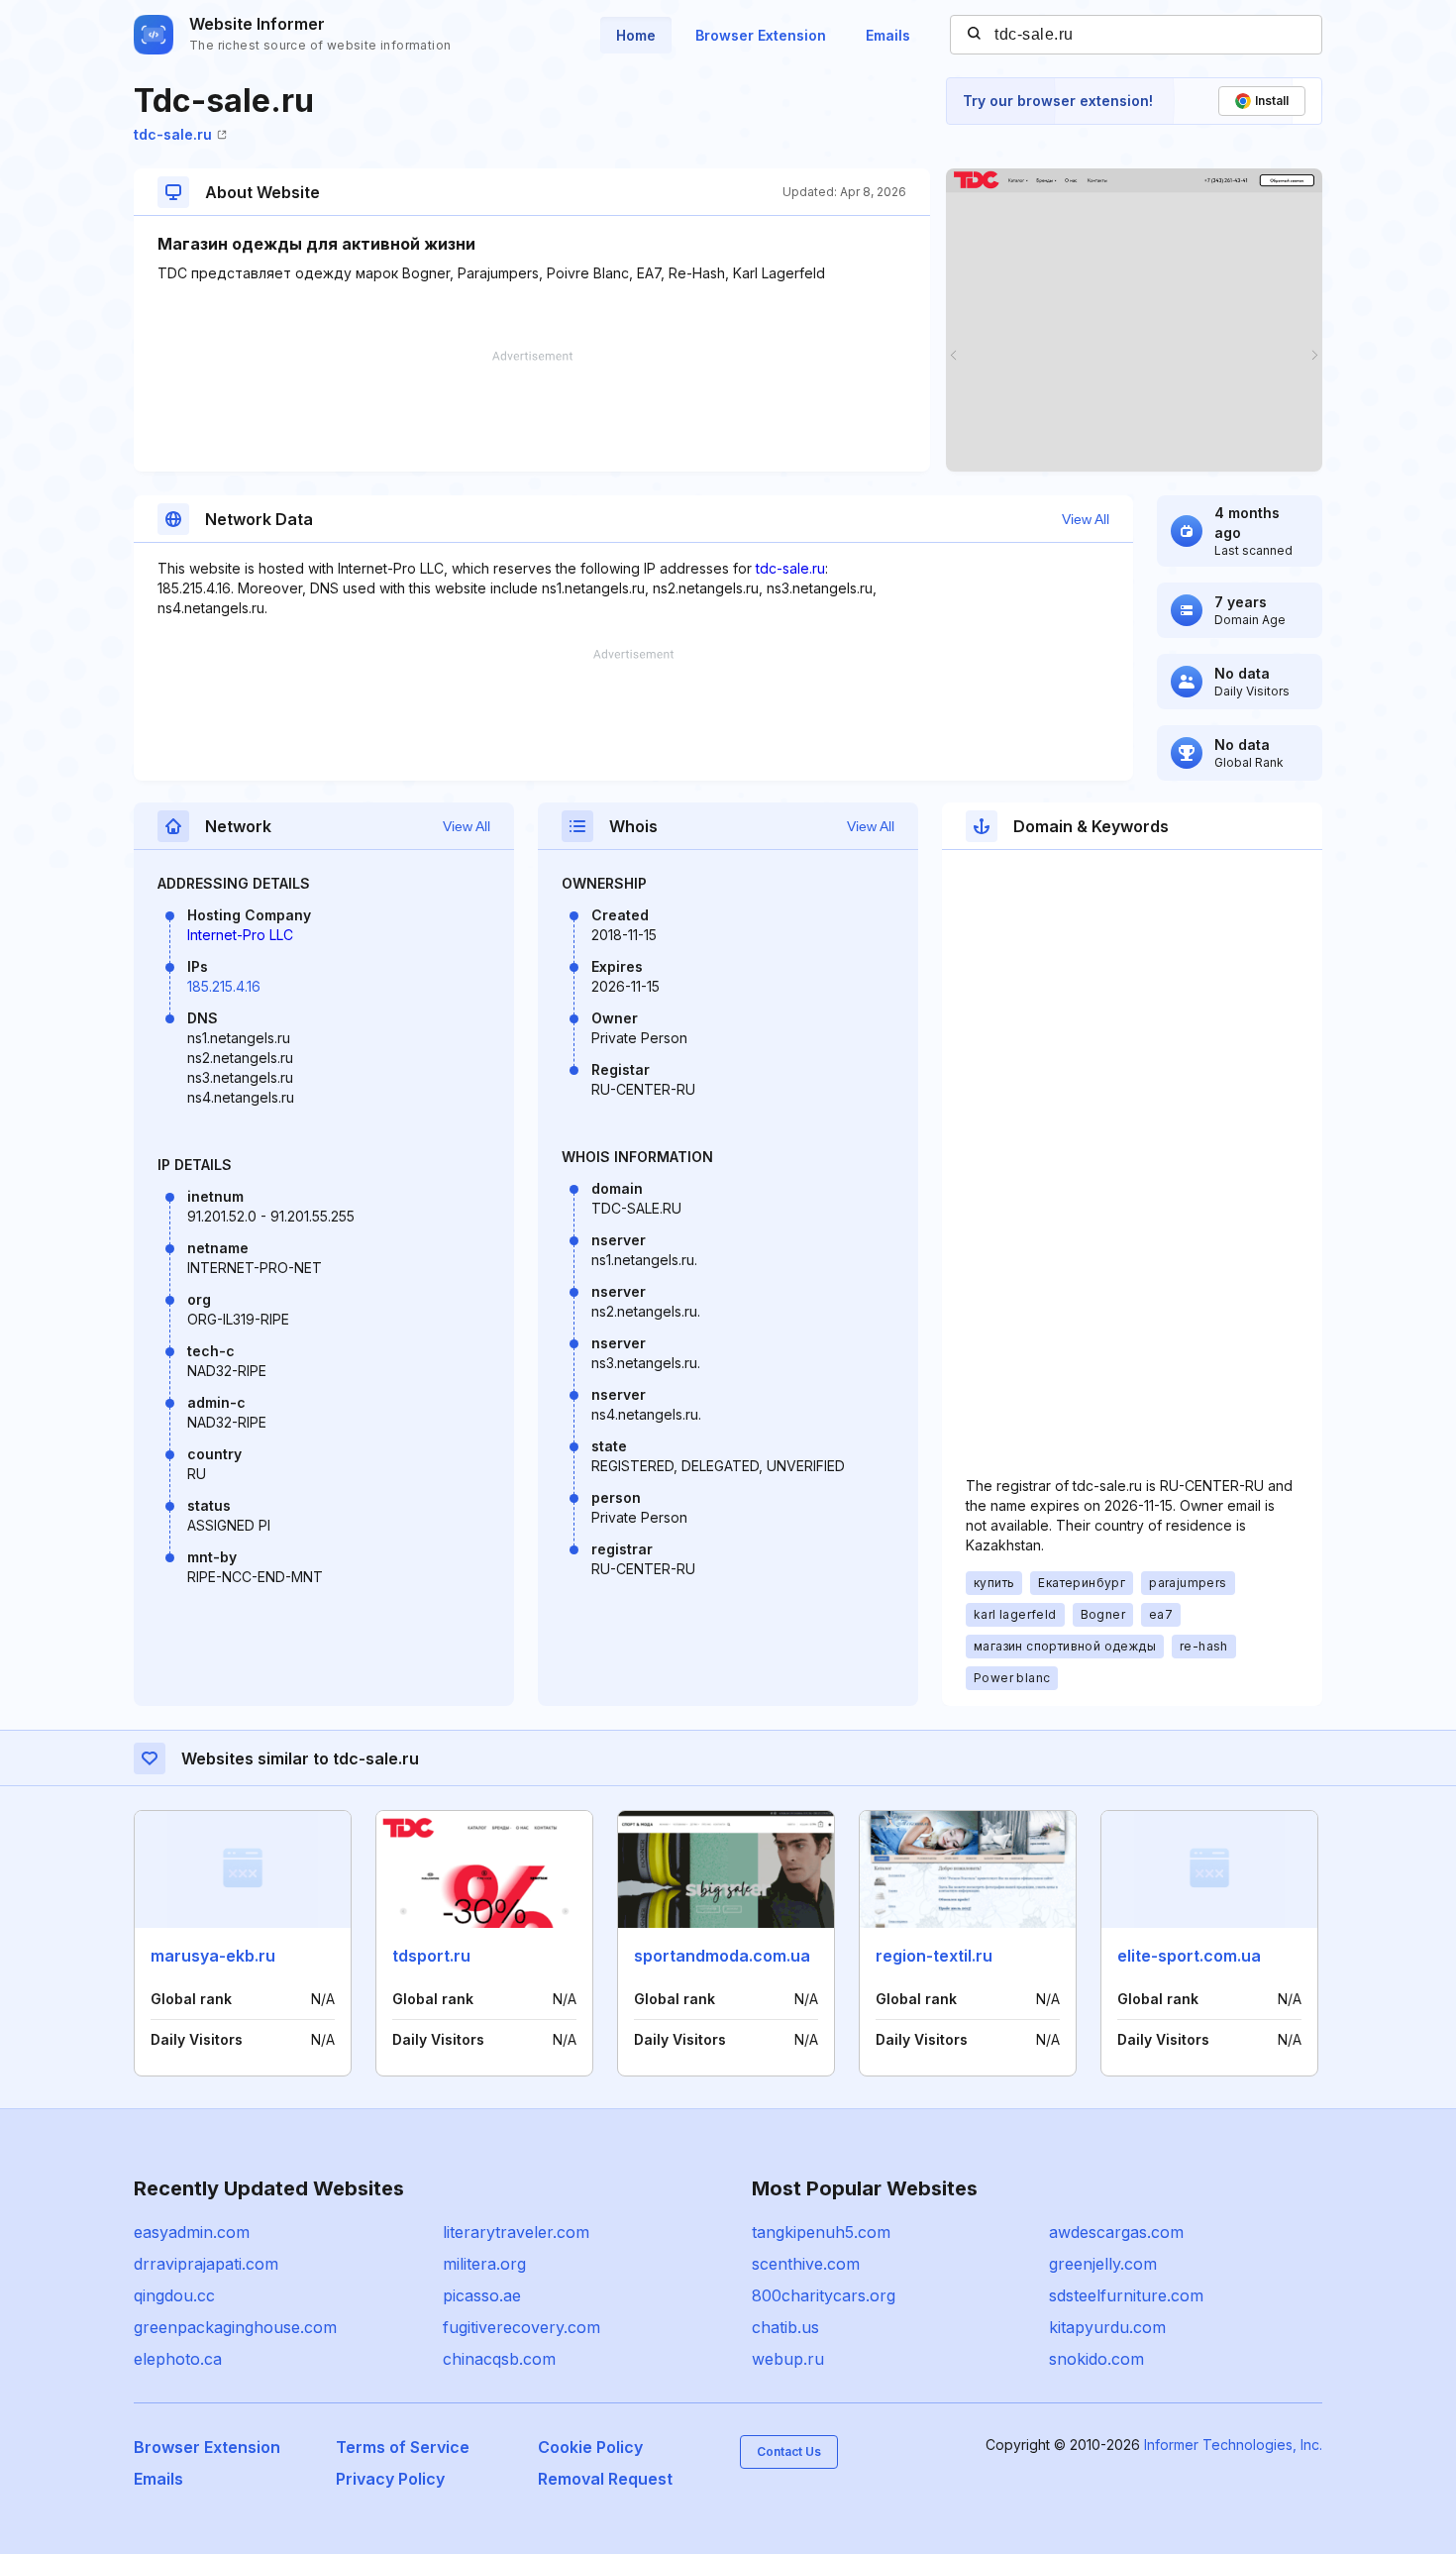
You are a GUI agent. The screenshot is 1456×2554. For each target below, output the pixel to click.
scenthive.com (806, 2264)
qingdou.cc (174, 2295)
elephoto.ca (178, 2359)
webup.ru (788, 2359)
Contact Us (789, 2451)
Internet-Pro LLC (240, 935)
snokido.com (1096, 2359)
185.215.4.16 (224, 986)
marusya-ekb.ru (213, 1956)
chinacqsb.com (499, 2359)
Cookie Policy (590, 2447)
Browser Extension (761, 35)
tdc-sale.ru (173, 134)
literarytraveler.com (516, 2232)
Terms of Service (403, 2447)
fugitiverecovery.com (521, 2327)
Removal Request (605, 2479)
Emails (888, 35)
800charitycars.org (824, 2295)
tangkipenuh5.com (821, 2232)
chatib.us (785, 2327)
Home (636, 35)
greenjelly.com (1103, 2264)
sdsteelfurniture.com (1126, 2295)
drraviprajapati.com (206, 2264)
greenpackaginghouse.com (235, 2327)
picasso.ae (482, 2295)
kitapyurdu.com (1107, 2327)
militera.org (484, 2264)
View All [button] (1086, 519)
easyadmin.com (192, 2232)
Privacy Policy (390, 2479)
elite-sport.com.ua (1189, 1956)
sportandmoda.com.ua (722, 1956)
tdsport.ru (431, 1956)
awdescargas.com (1116, 2232)
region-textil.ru (934, 1956)
